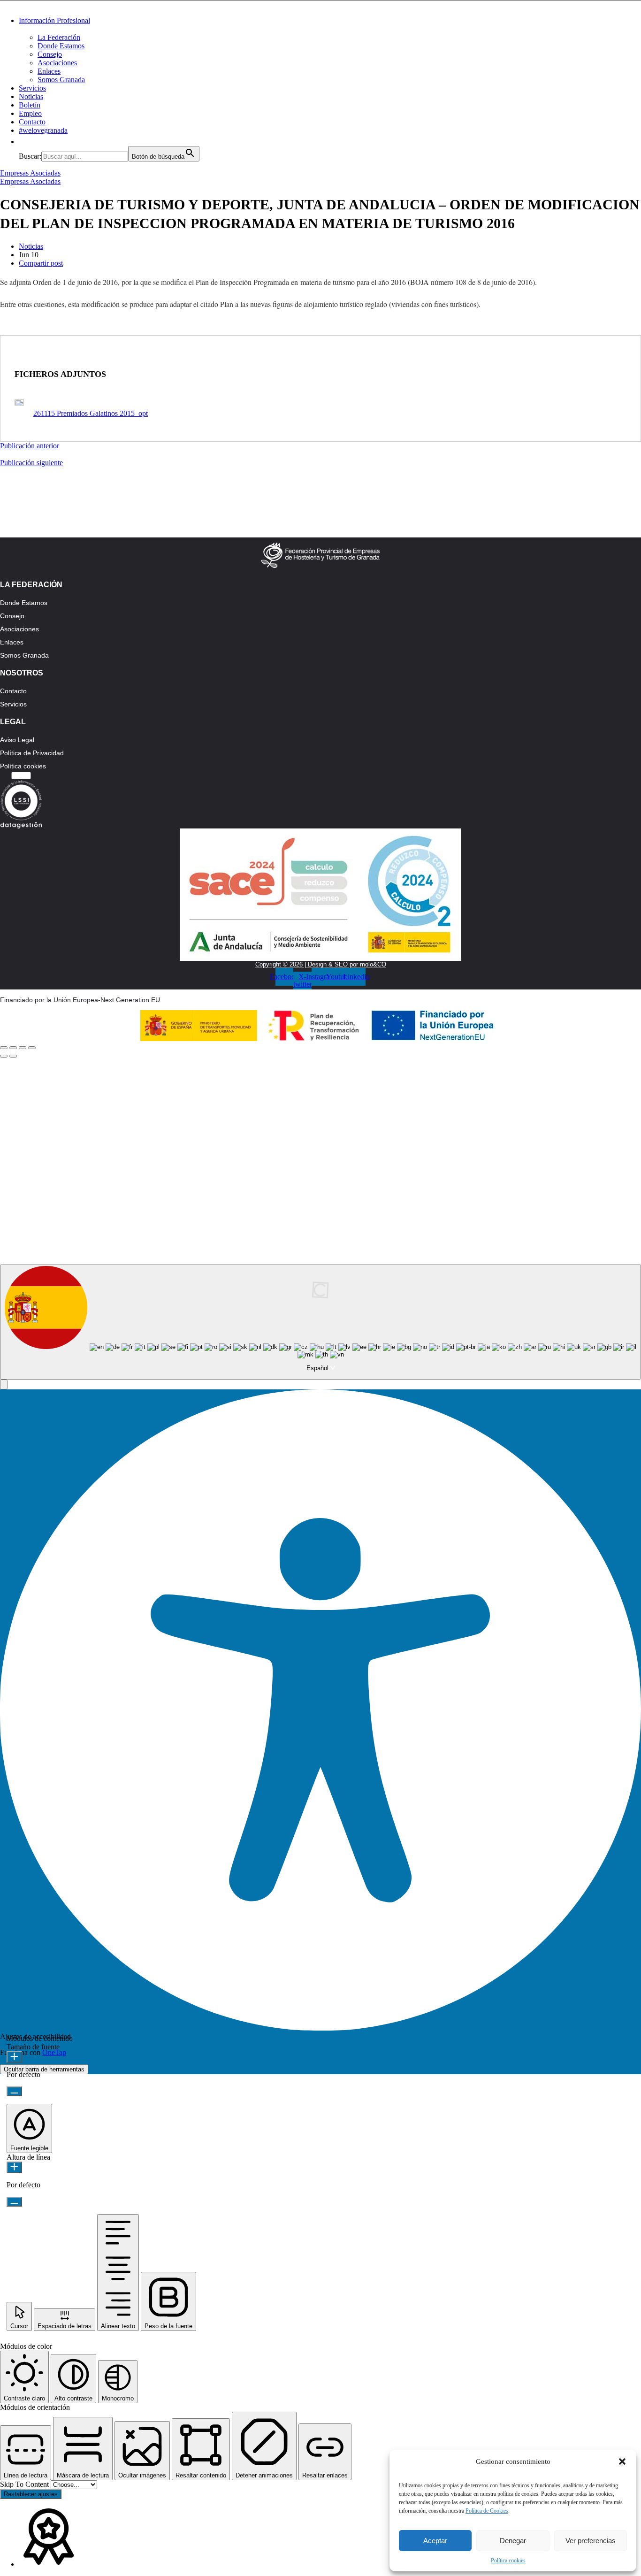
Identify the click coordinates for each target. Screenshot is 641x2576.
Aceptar (435, 2541)
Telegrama (162, 1153)
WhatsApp (494, 1119)
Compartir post (41, 263)
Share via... (453, 1222)
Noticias (31, 96)
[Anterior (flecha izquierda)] (4, 1056)
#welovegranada (43, 130)
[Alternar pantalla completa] (23, 1048)
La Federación (59, 37)
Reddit (162, 1188)
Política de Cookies (487, 2511)
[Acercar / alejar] (32, 1048)
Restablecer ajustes (31, 2494)
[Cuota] (13, 1048)
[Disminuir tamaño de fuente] (14, 2091)
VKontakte (328, 1188)
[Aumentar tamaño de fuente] (14, 2057)
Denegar (513, 2541)
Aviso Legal (17, 740)
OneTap (54, 2052)
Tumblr (494, 1153)
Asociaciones (57, 63)
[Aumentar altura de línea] (14, 2167)
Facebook (162, 1119)
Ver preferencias (591, 2541)
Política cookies (508, 2561)
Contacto (32, 122)
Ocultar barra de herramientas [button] (44, 2069)
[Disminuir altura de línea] (14, 2202)
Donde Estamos (61, 46)
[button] (622, 2461)
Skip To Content (25, 2484)
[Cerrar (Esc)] (4, 1048)
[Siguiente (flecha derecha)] (13, 1056)
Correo (494, 1188)
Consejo (50, 54)
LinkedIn (328, 1153)
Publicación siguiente (31, 463)
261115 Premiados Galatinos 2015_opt (91, 413)
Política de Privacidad (32, 753)
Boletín (30, 105)
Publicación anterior (30, 446)
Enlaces (49, 71)
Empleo (30, 113)
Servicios (32, 88)
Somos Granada (61, 80)
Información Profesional (54, 20)
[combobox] (320, 1322)
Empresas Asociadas (30, 173)
